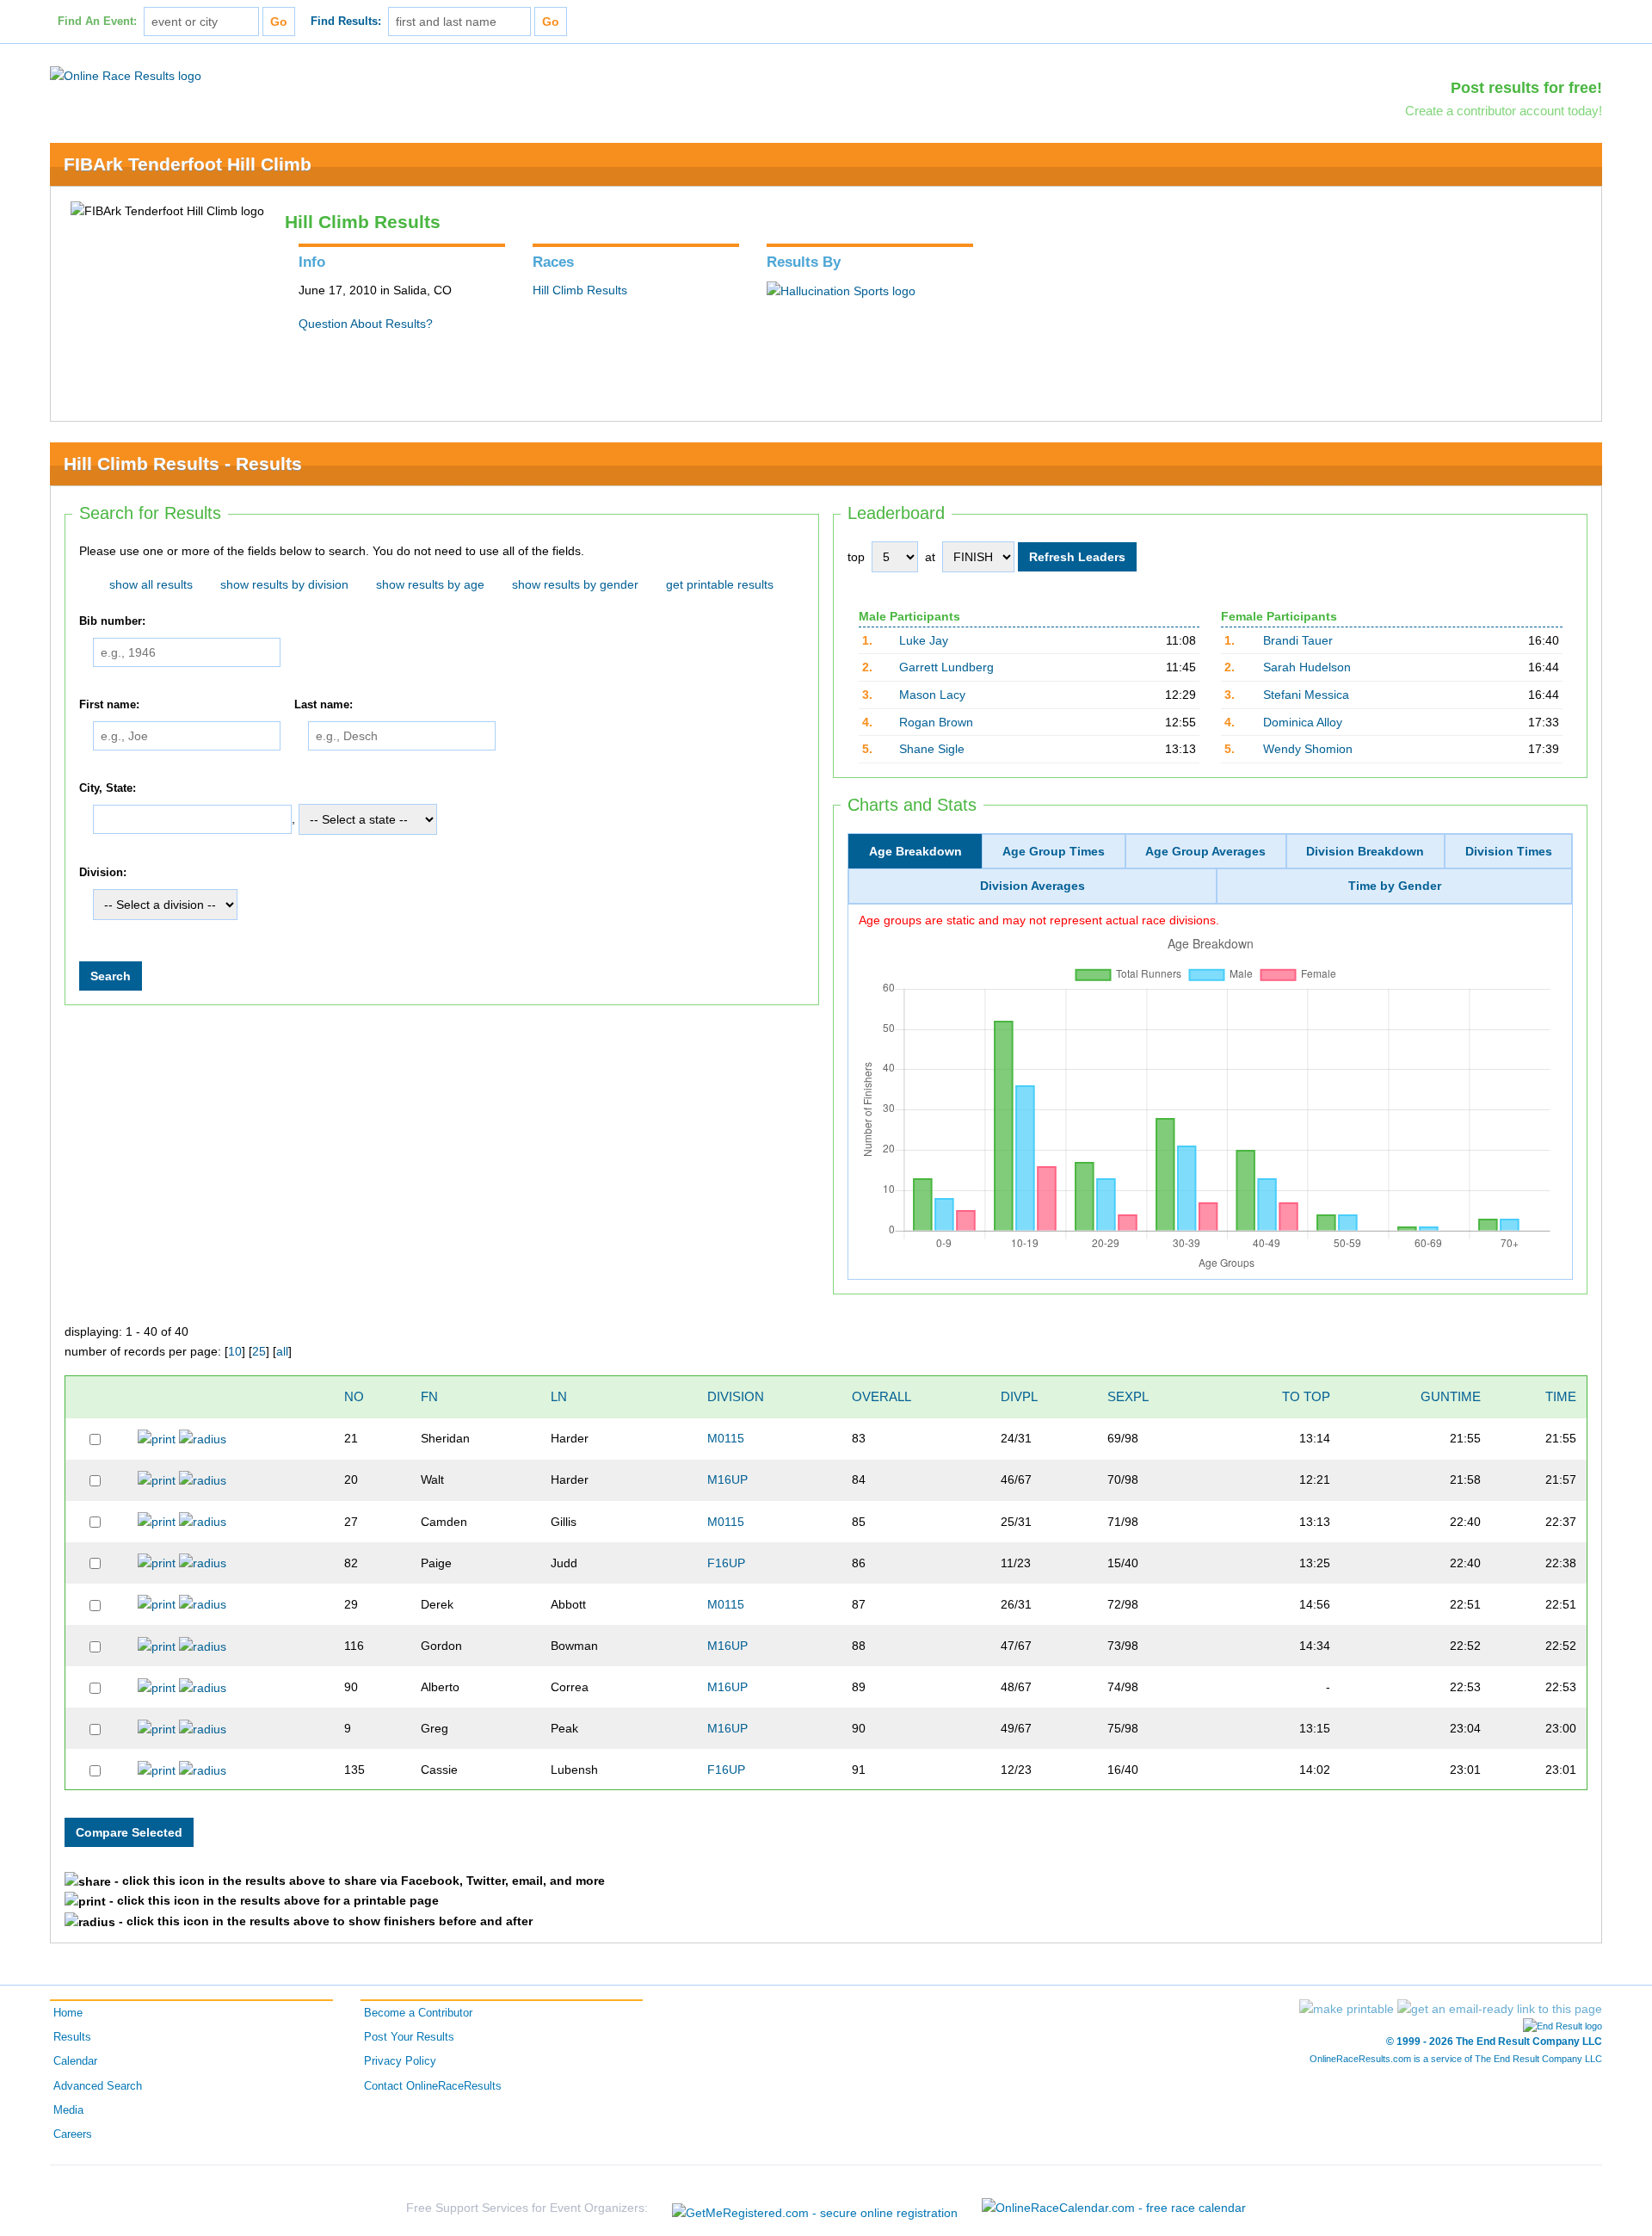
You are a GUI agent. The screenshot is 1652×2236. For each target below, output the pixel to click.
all (282, 1351)
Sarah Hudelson (1307, 667)
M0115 (726, 1438)
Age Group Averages (1205, 851)
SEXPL (1128, 1396)
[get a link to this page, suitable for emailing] (1500, 2009)
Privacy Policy (400, 2061)
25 (259, 1351)
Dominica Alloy (1303, 722)
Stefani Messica (1306, 695)
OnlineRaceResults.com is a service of (1456, 2059)
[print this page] (1347, 2009)
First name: (109, 705)
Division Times (1509, 851)
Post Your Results (409, 2037)
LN (559, 1396)
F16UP (726, 1563)
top (856, 557)
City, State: (108, 788)
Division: (103, 873)
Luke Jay (924, 640)
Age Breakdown (915, 851)
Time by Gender (1395, 886)
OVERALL (881, 1396)
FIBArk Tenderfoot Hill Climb (188, 164)
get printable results (720, 584)
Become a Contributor (418, 2013)
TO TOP (1306, 1396)
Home (68, 2013)
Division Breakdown (1365, 851)
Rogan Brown (936, 722)
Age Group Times (1054, 851)
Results (72, 2037)
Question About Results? (366, 324)
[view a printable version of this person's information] (157, 1438)
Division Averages (1032, 886)
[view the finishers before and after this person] (203, 1438)
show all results (151, 584)
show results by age (430, 584)
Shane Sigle (932, 749)
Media (68, 2110)
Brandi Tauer (1298, 640)
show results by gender (575, 584)
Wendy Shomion (1308, 749)
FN (429, 1396)
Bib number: (112, 621)
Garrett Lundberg (946, 667)
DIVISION (736, 1396)
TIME (1561, 1396)
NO (354, 1396)
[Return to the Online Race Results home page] (126, 75)
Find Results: (346, 22)
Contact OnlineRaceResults (433, 2086)
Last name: (324, 705)
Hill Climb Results (580, 290)
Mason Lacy (932, 695)
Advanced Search (98, 2086)
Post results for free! (1526, 88)
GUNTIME (1451, 1396)
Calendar (75, 2061)
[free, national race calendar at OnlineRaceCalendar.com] (1114, 2208)
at (930, 557)
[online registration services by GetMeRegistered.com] (815, 2208)
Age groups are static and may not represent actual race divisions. (1039, 920)
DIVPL (1019, 1396)
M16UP (727, 1479)
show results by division (284, 584)
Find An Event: (97, 22)
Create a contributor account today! (1504, 111)
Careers (73, 2134)
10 (235, 1351)
